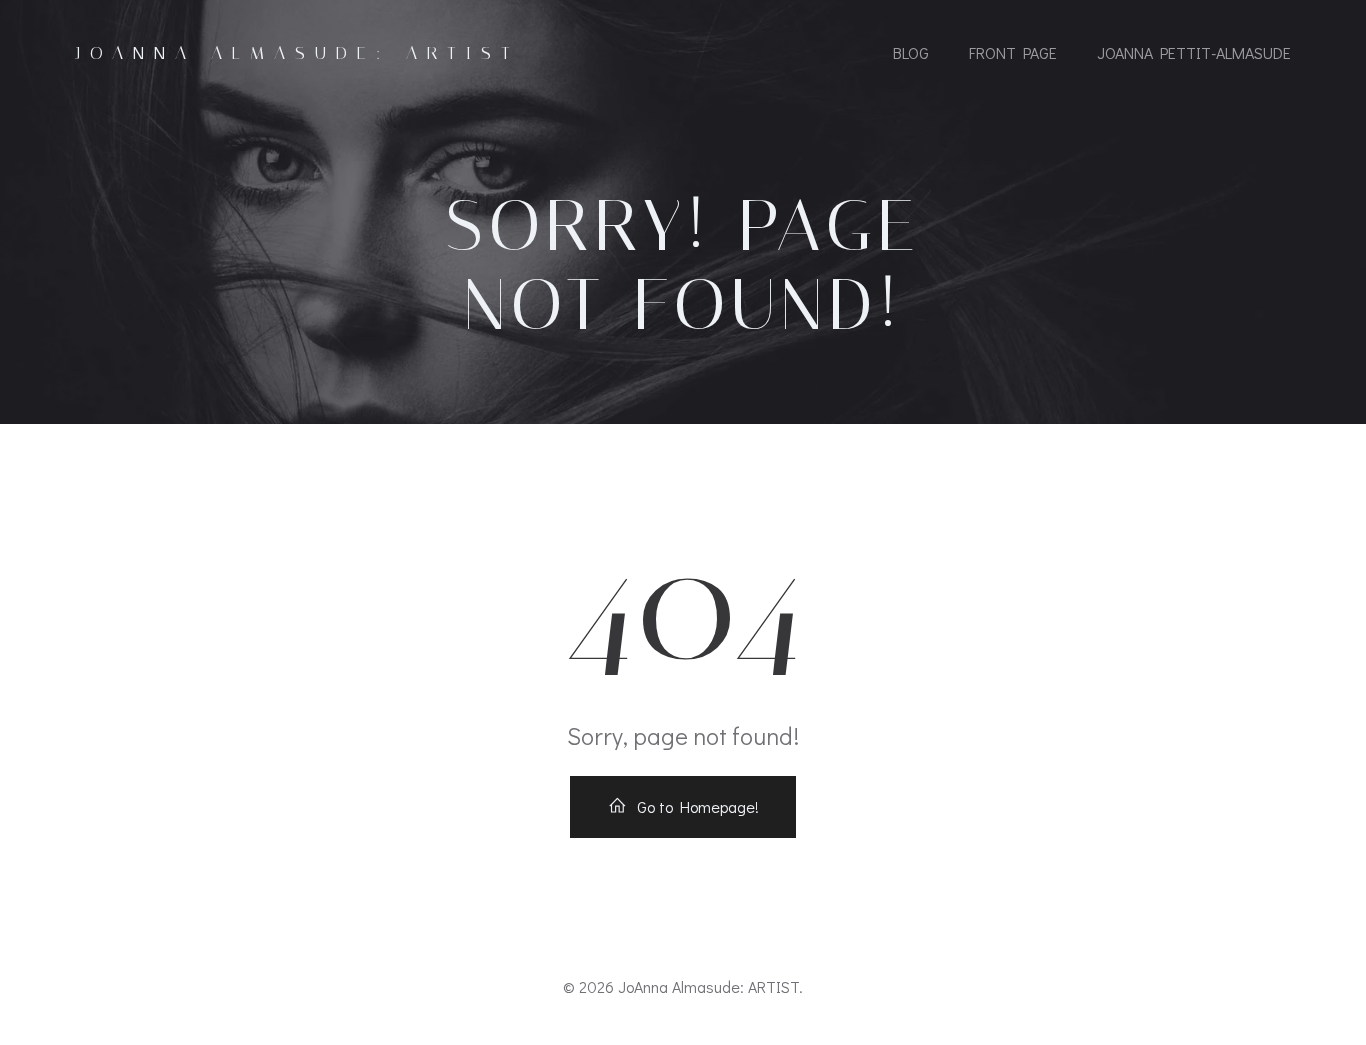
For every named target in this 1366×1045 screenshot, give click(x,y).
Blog (911, 52)
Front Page (1013, 52)
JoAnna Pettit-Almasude (1194, 52)
